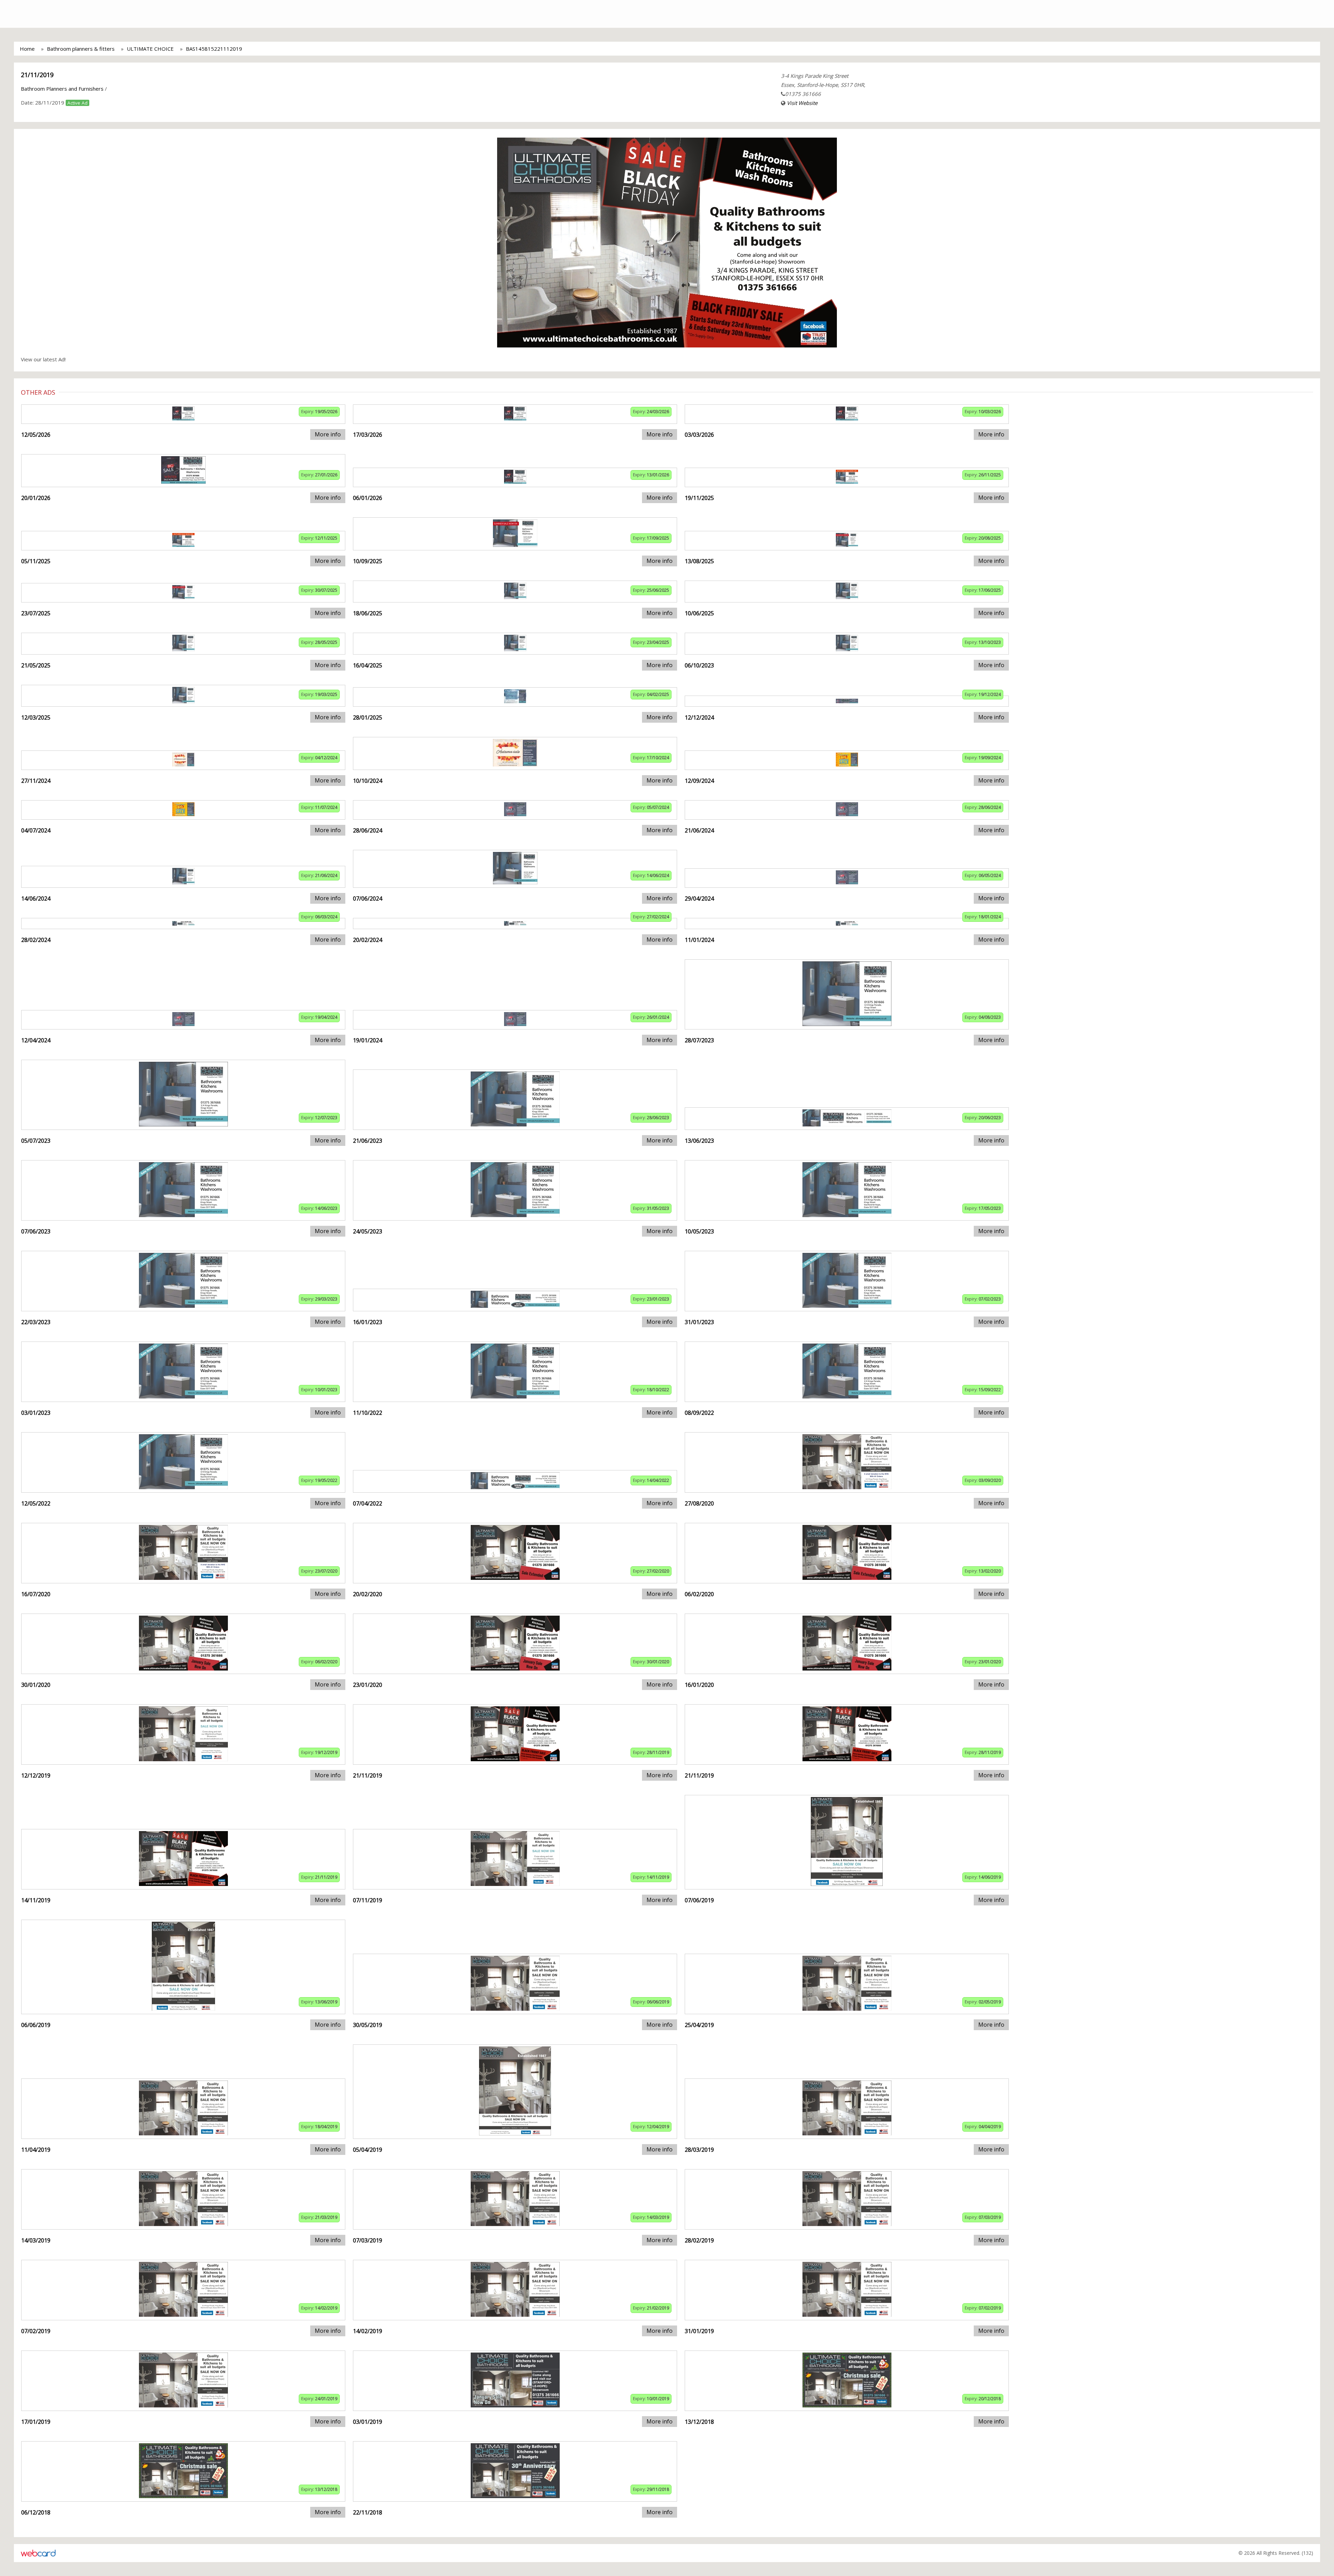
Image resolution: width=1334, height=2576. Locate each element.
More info (328, 434)
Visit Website (802, 103)
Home (27, 49)
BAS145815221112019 (214, 49)
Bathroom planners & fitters (81, 49)
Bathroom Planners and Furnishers (62, 89)
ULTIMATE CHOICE (150, 49)
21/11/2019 (37, 75)
